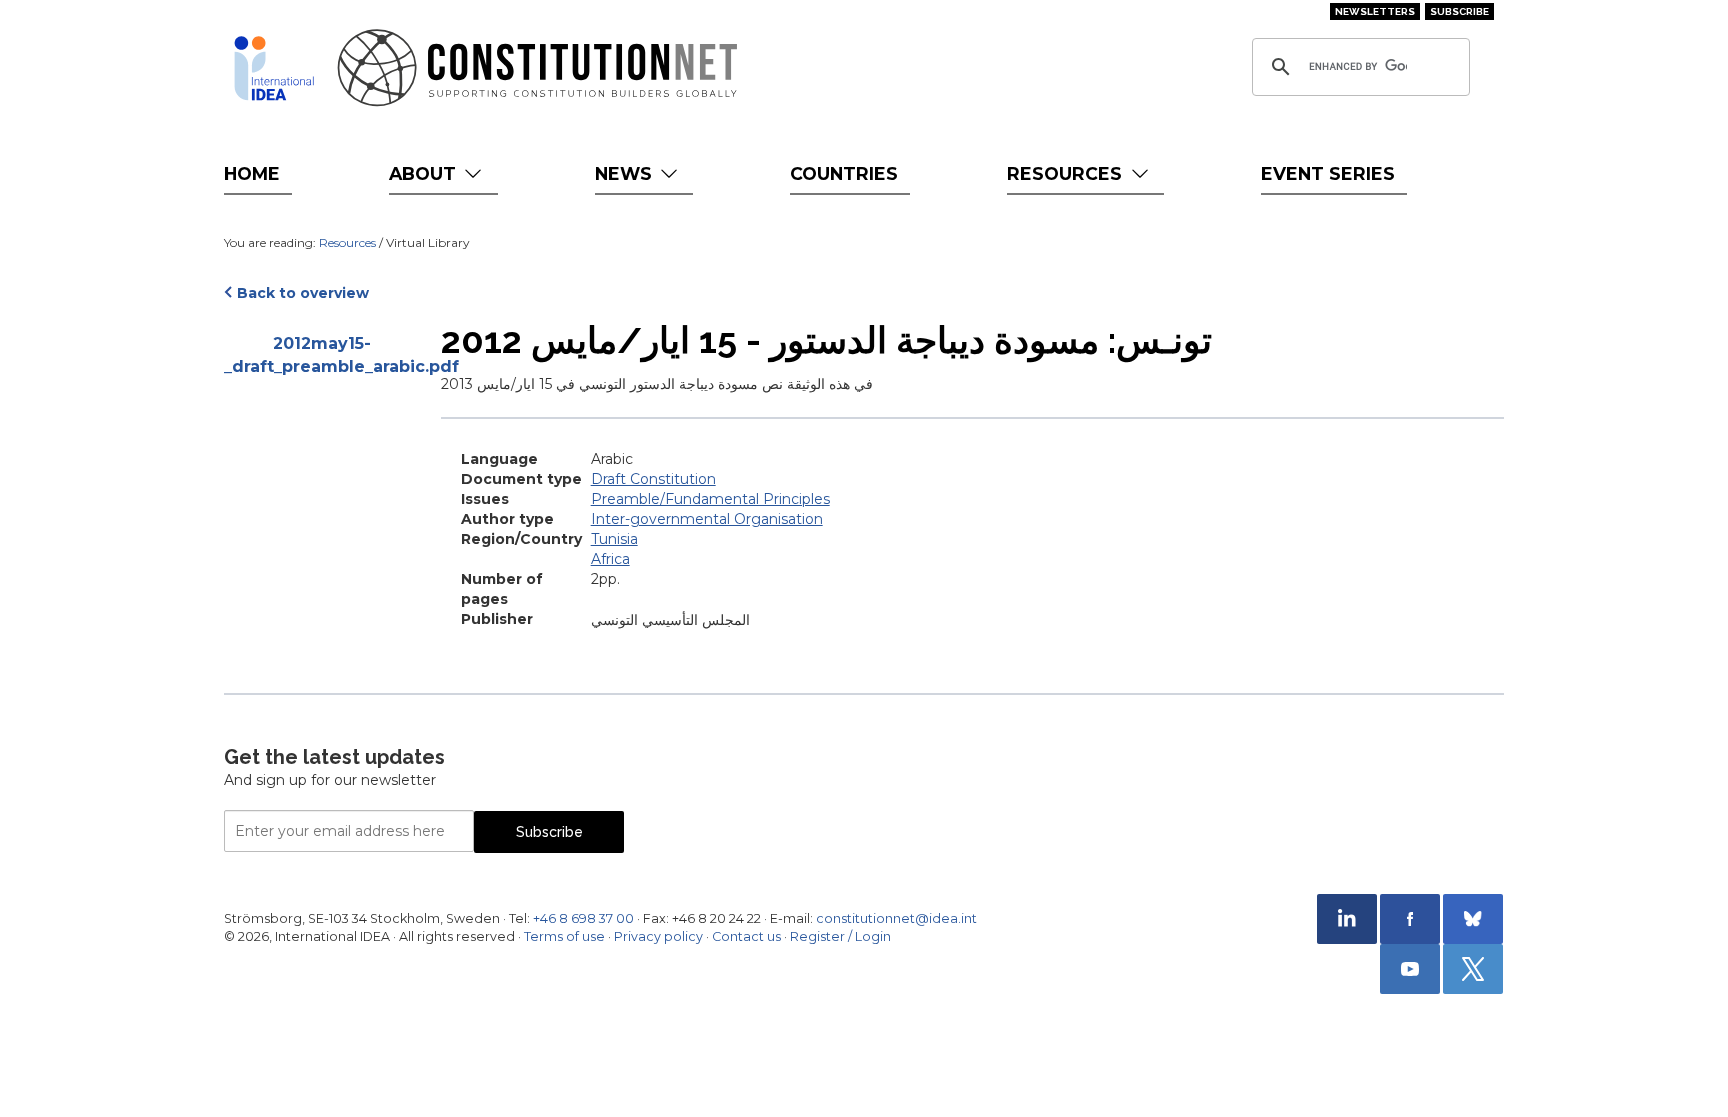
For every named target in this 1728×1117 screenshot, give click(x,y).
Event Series (1328, 173)
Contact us (746, 936)
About (425, 173)
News (626, 173)
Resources (1067, 173)
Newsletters (1375, 11)
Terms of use (564, 936)
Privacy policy (658, 936)
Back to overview (303, 293)
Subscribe (1459, 11)
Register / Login (840, 936)
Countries (844, 173)
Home (252, 173)
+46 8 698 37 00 (583, 918)
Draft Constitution (653, 479)
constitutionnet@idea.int (896, 918)
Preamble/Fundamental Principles (710, 499)
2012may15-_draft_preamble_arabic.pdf (322, 355)
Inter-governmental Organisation (707, 519)
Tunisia (614, 539)
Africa (610, 559)
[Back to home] (274, 68)
